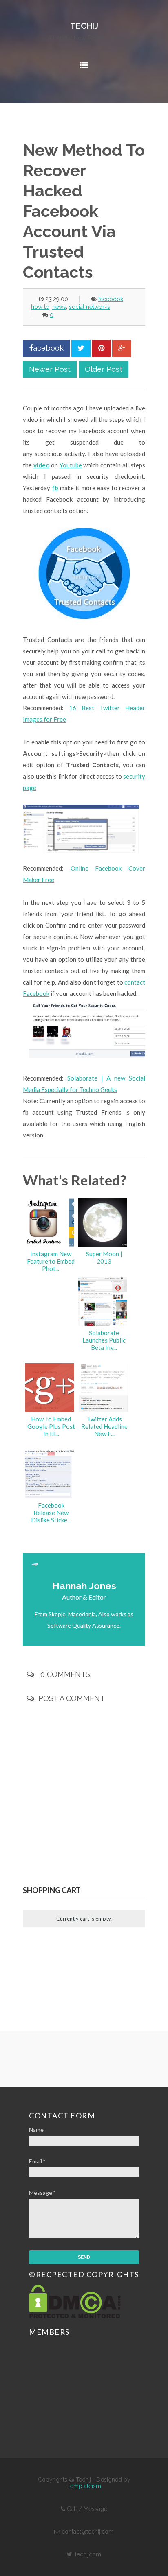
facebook (111, 299)
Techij (84, 26)
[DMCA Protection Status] (75, 2316)
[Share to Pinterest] (101, 348)
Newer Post (50, 369)
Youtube (71, 465)
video (41, 465)
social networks (90, 307)
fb (55, 488)
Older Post (104, 369)
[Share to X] (81, 348)
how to (40, 307)
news (59, 307)
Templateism (84, 2486)
